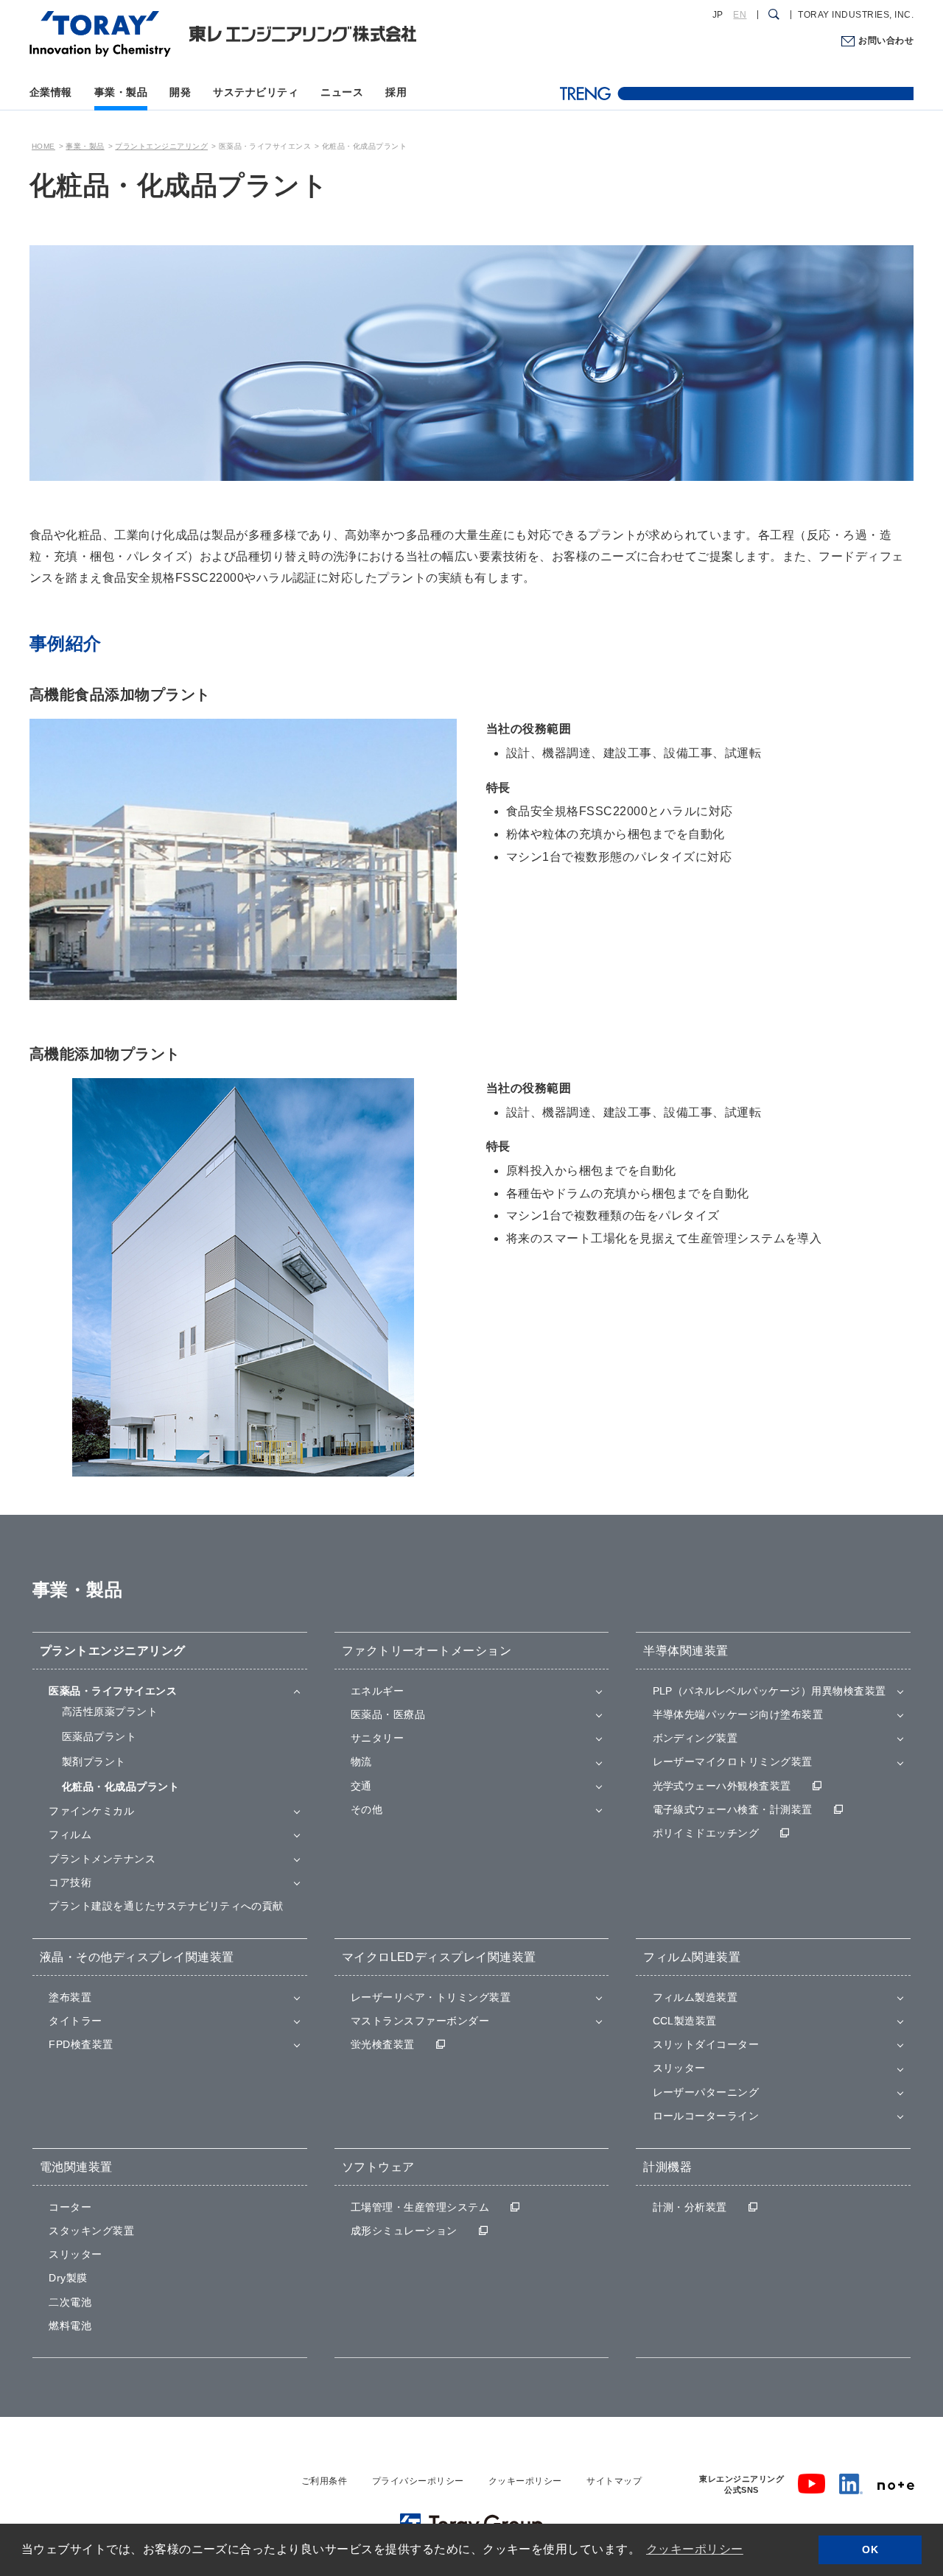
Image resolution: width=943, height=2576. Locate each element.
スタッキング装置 (91, 2231)
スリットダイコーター (706, 2044)
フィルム (70, 1834)
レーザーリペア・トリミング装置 (431, 1997)
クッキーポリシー (525, 2481)
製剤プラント (94, 1762)
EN (740, 15)
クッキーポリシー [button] (695, 2549)
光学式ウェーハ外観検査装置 (722, 1786)
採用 (396, 92)
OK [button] (870, 2549)
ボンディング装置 (695, 1738)
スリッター (679, 2068)
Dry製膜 (68, 2278)
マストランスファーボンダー (420, 2021)
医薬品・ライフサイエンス (113, 1691)
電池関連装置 (76, 2167)
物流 (361, 1762)
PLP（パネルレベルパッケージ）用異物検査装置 (770, 1691)
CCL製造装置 (685, 2021)
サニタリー (377, 1738)
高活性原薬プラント (110, 1711)
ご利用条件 (324, 2481)
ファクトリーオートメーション (427, 1651)
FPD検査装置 (81, 2044)
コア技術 (70, 1882)
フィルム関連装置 (692, 1957)
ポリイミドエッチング (706, 1833)
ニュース (342, 92)
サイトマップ (614, 2481)
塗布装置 (70, 1997)
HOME (43, 146)
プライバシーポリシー (418, 2481)
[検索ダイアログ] (774, 15)
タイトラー (75, 2021)
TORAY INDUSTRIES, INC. (856, 15)
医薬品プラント (99, 1736)
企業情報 (51, 92)
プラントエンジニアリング (161, 146)
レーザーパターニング (706, 2092)
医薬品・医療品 (388, 1714)
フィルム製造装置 (695, 1997)
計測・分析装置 (690, 2207)
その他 (367, 1809)
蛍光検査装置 (383, 2044)
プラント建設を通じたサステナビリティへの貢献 (166, 1906)
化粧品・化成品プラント (120, 1787)
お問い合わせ (886, 41)
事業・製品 (121, 92)
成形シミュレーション (404, 2231)
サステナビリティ (256, 92)
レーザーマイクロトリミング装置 (733, 1762)
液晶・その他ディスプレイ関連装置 (137, 1957)
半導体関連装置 (686, 1651)
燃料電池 (70, 2326)
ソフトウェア (378, 2167)
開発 (180, 92)
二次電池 (70, 2302)
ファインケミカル (91, 1811)
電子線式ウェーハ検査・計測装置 (733, 1809)
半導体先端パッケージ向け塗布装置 (738, 1714)
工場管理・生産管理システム (420, 2207)
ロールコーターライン (706, 2116)
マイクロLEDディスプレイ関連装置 (439, 1957)
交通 (361, 1786)
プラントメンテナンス (102, 1859)
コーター (70, 2207)
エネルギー (377, 1691)
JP (718, 15)
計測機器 (667, 2167)
